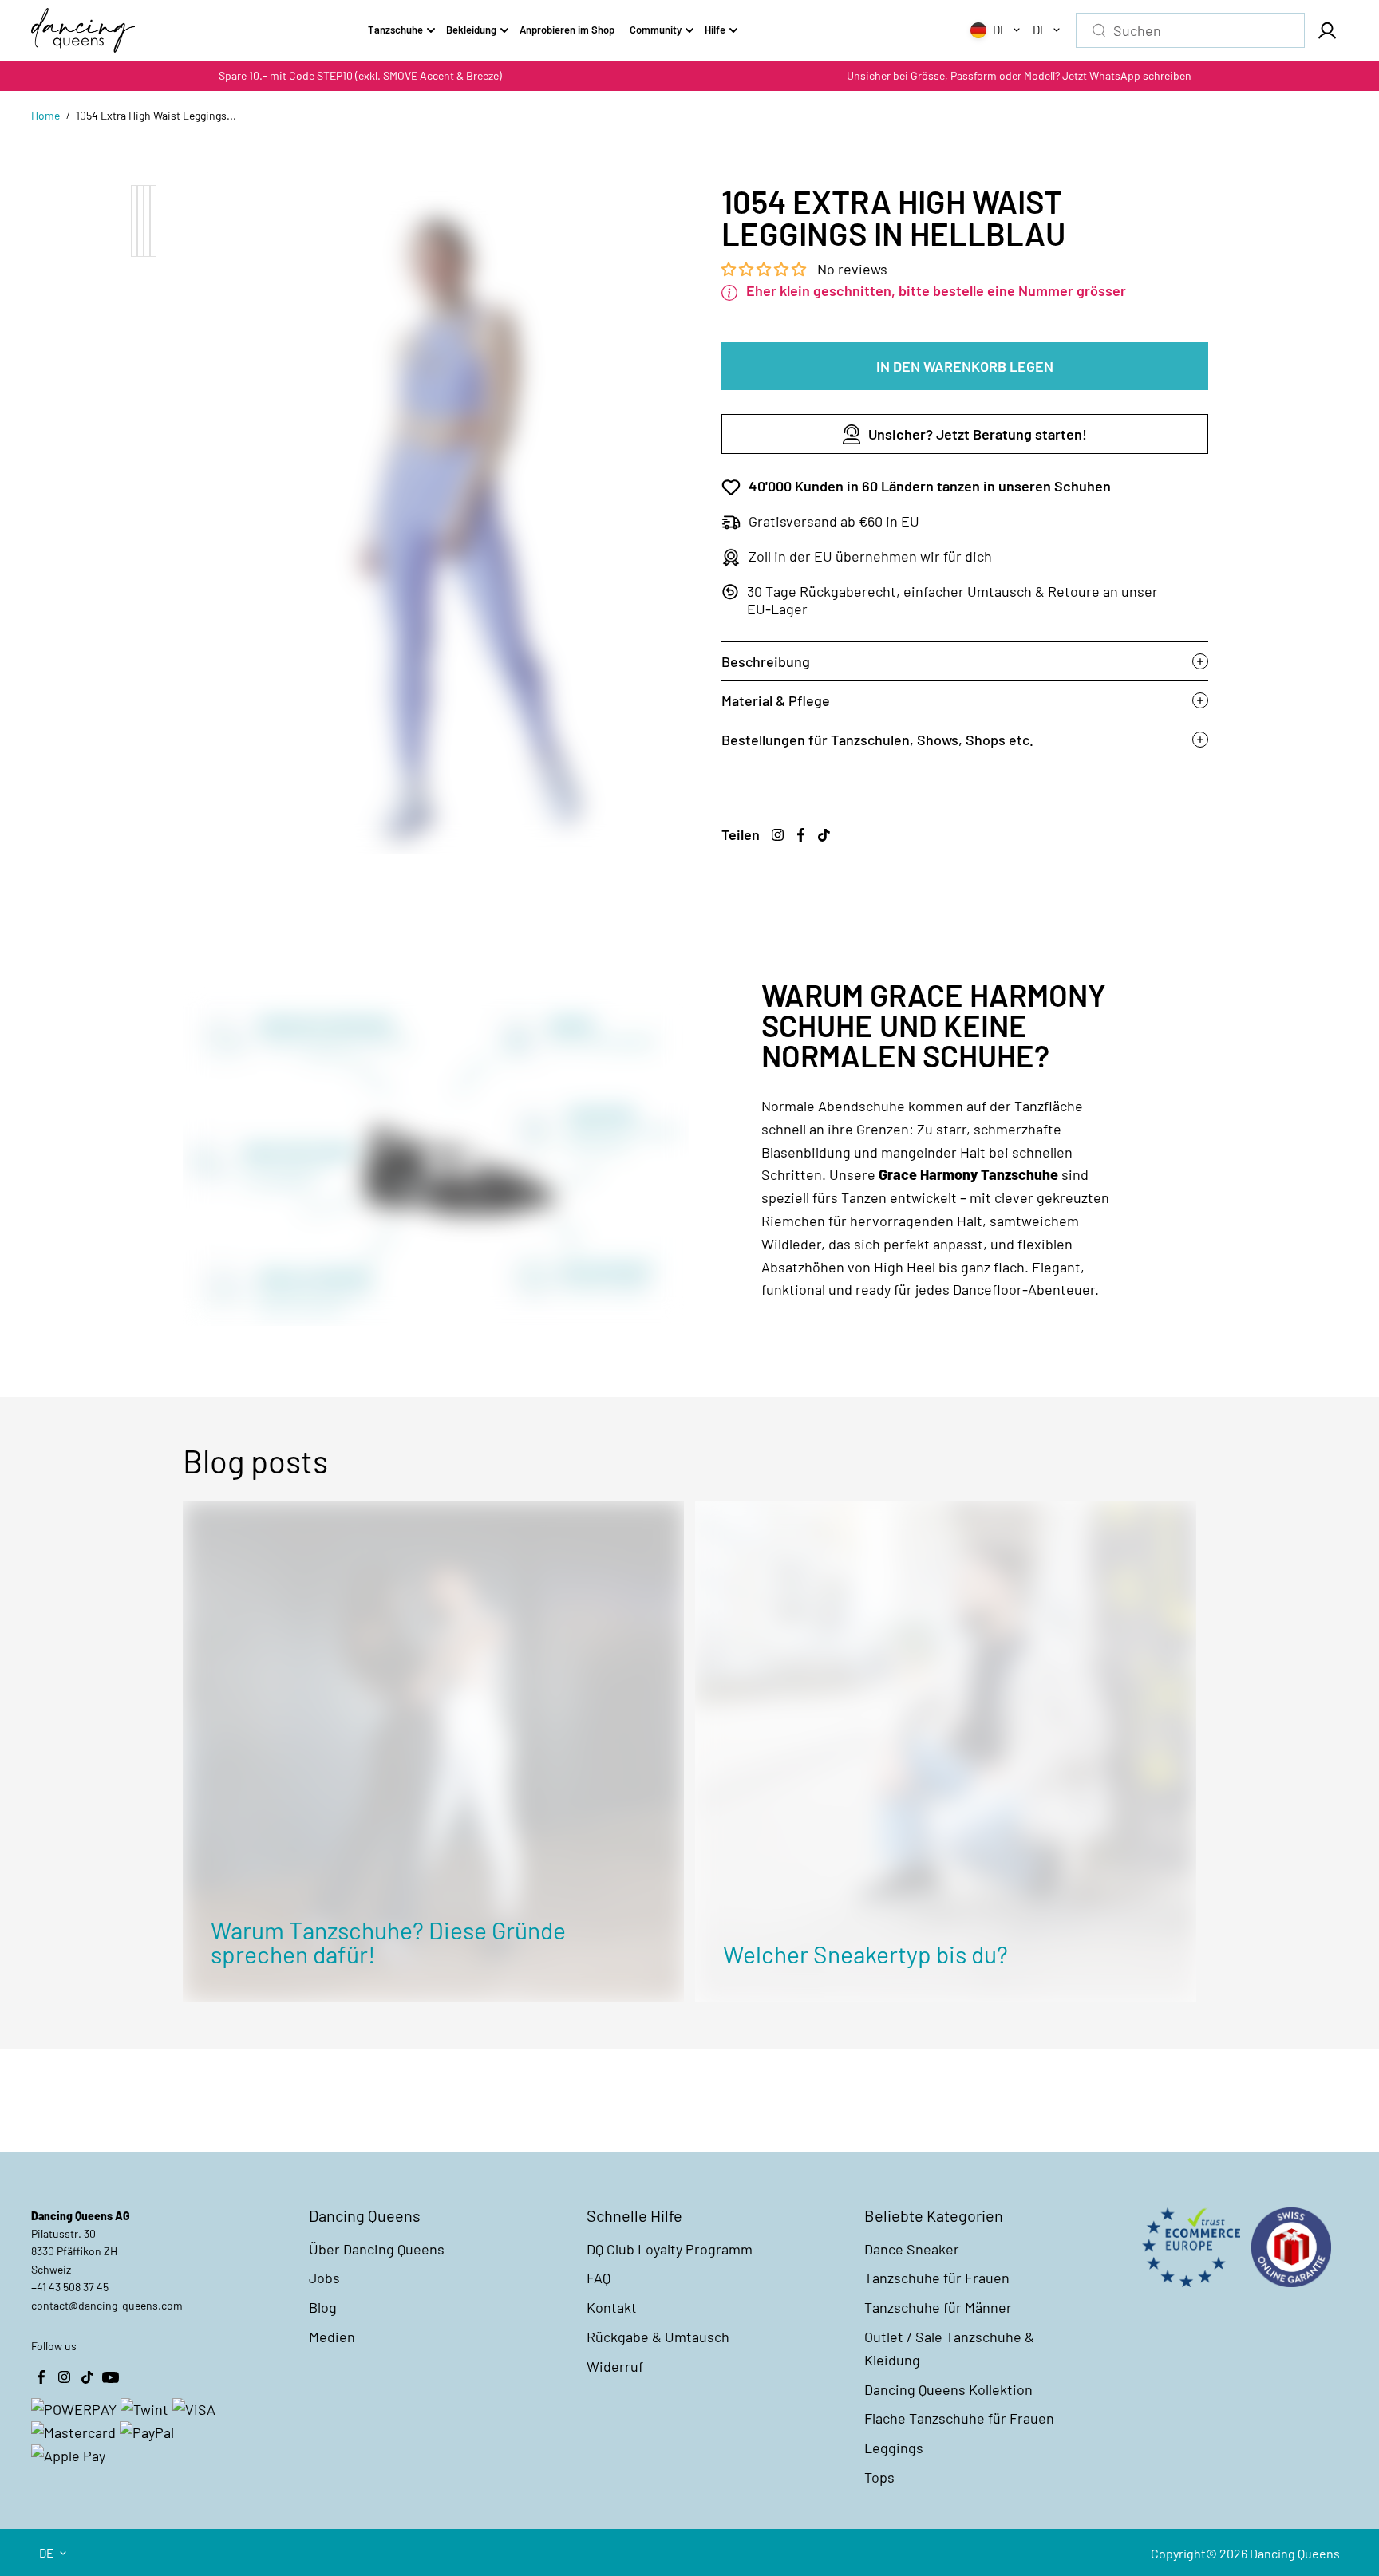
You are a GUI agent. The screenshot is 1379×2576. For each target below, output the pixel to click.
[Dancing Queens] (83, 30)
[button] (765, 269)
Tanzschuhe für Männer (938, 2307)
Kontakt (612, 2307)
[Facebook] (800, 835)
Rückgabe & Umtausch (658, 2337)
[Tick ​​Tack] (824, 835)
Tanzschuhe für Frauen (937, 2278)
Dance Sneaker (912, 2249)
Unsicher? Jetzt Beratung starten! (978, 434)
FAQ (599, 2278)
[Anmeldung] (1326, 30)
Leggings (894, 2448)
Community (656, 30)
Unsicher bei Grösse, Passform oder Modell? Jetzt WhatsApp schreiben (1019, 75)
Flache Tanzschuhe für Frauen (959, 2418)
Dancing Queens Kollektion (948, 2389)
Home (45, 115)
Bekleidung (471, 30)
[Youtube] (110, 2377)
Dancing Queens (1295, 2553)
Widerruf (615, 2366)
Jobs (324, 2278)
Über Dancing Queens (377, 2249)
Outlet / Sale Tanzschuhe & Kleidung (949, 2348)
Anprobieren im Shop (567, 30)
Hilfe (715, 30)
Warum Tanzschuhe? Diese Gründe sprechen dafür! (388, 1942)
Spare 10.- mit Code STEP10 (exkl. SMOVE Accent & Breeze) (360, 75)
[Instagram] (777, 835)
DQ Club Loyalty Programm (670, 2249)
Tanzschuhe (395, 30)
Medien (332, 2337)
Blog (323, 2307)
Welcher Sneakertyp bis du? (865, 1954)
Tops (879, 2477)
